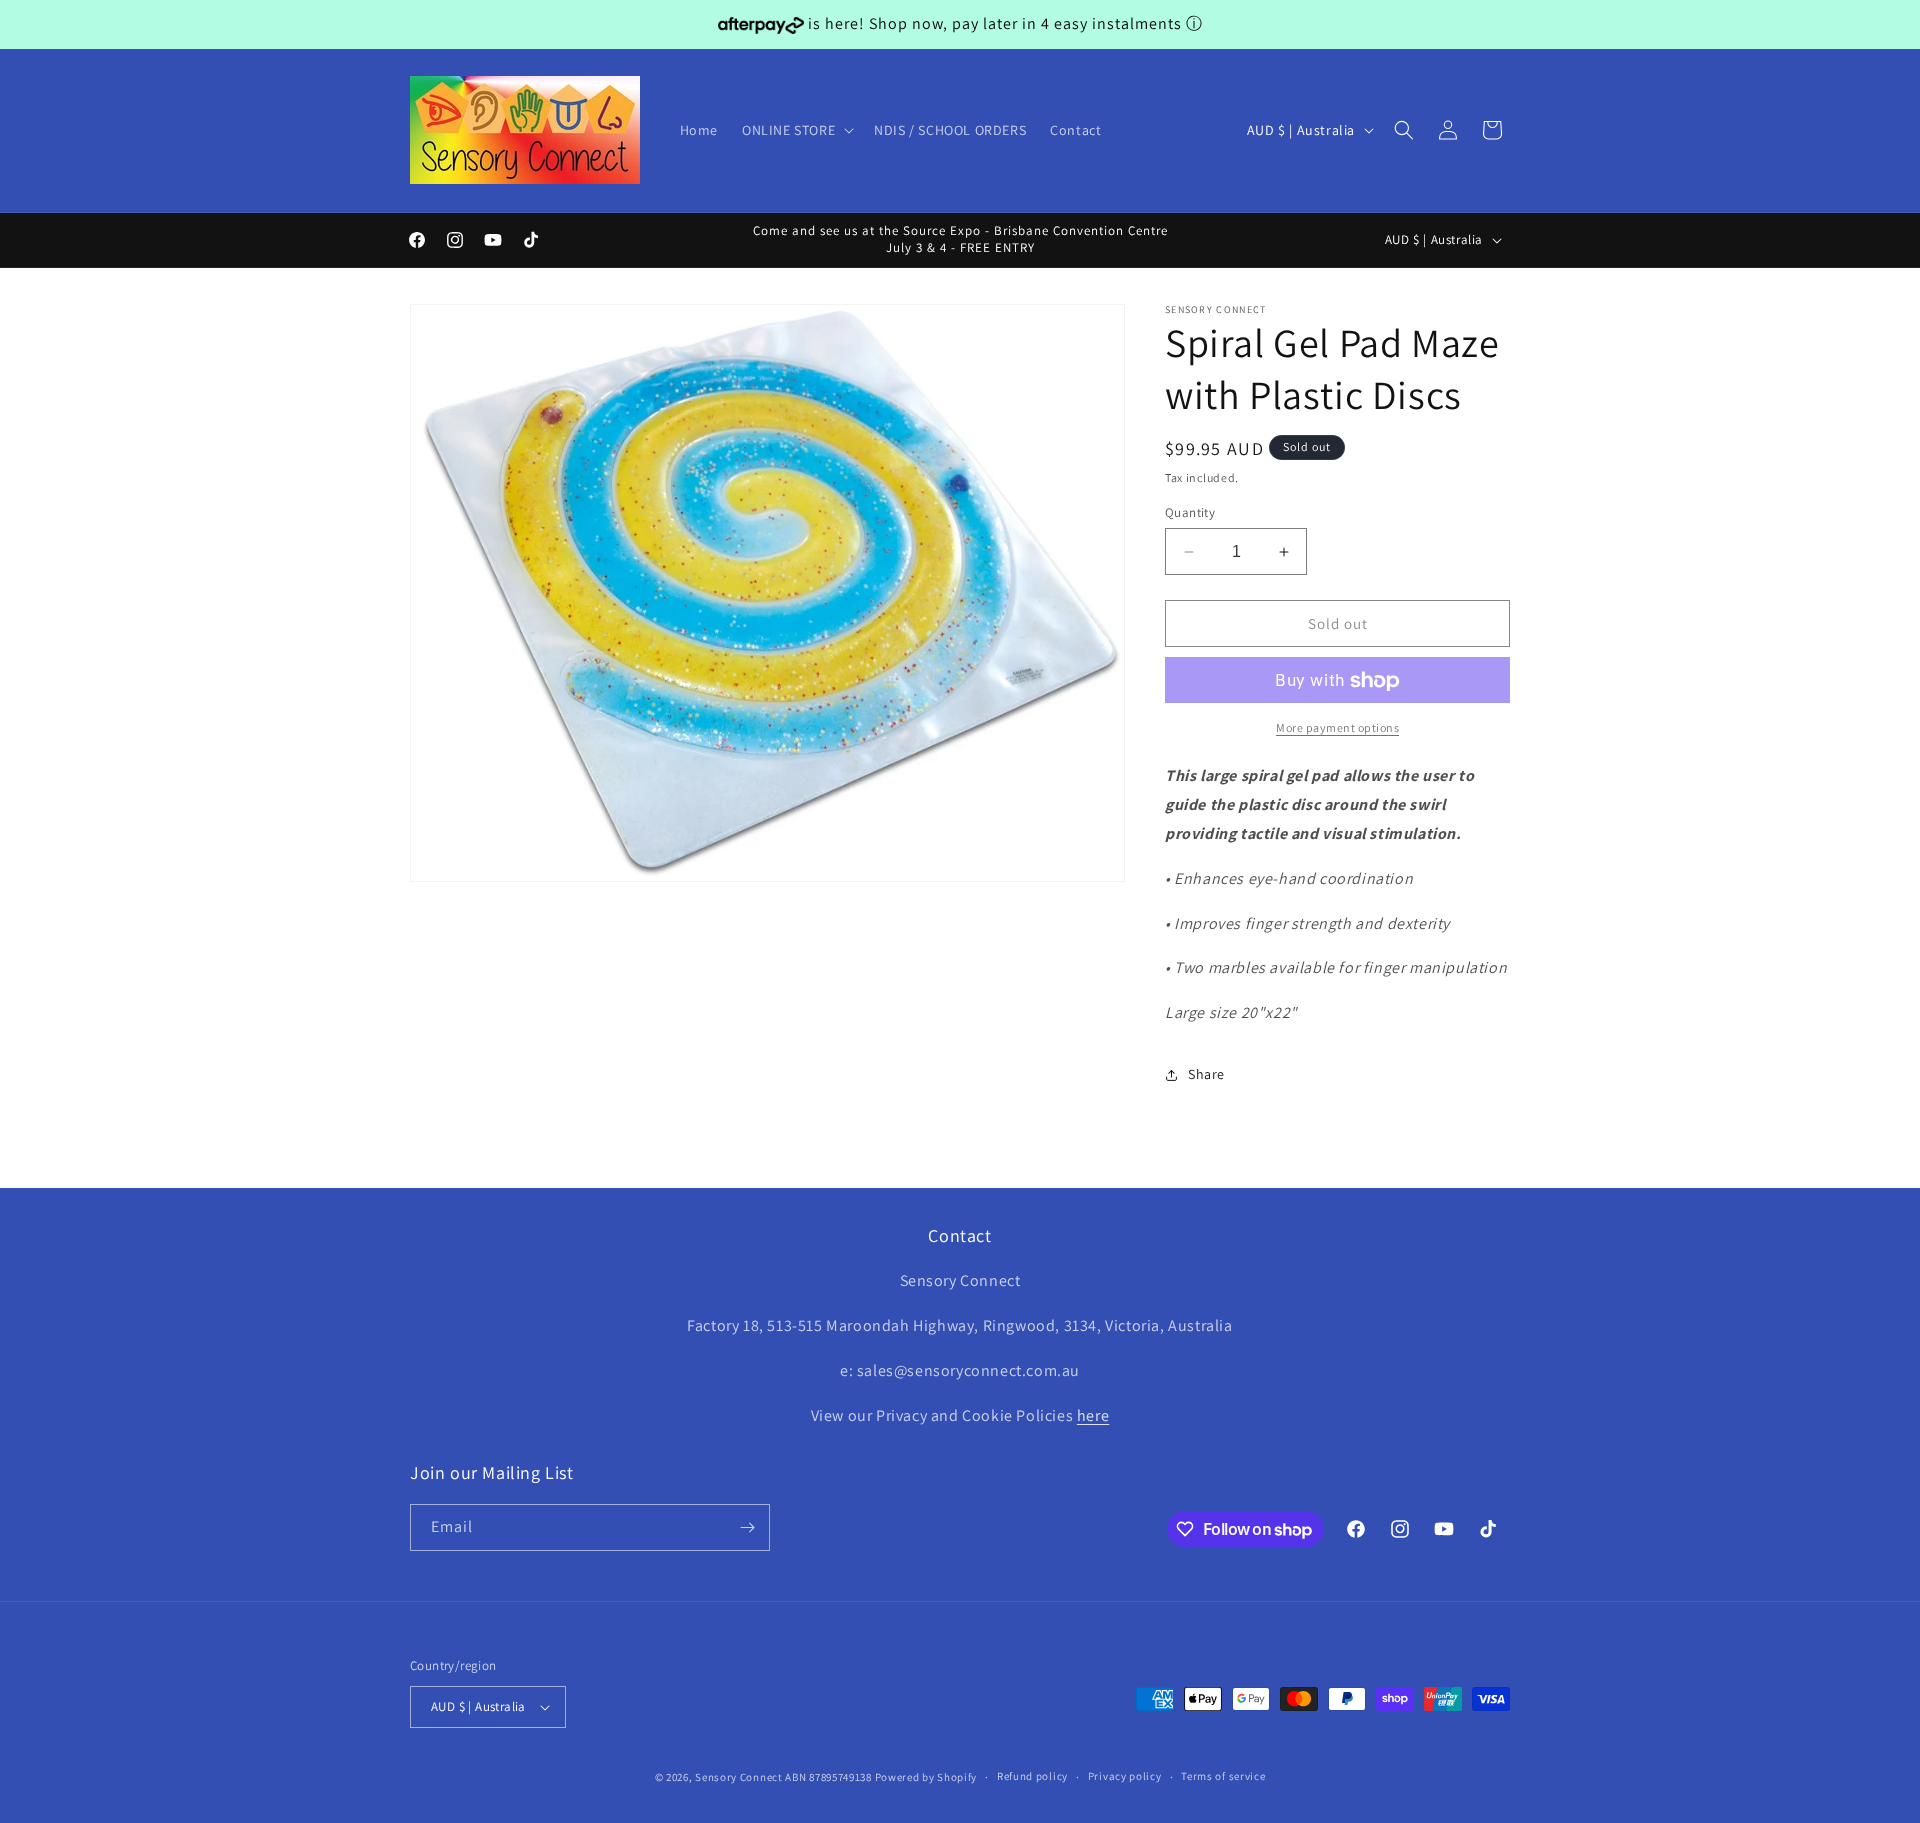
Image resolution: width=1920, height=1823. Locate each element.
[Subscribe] (747, 1527)
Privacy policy (1125, 1776)
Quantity (1190, 512)
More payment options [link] (1337, 728)
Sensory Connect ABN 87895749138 (783, 1777)
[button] (796, 130)
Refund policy (1032, 1776)
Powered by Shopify (926, 1777)
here (1093, 1415)
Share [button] (1206, 1075)
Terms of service (1223, 1776)
